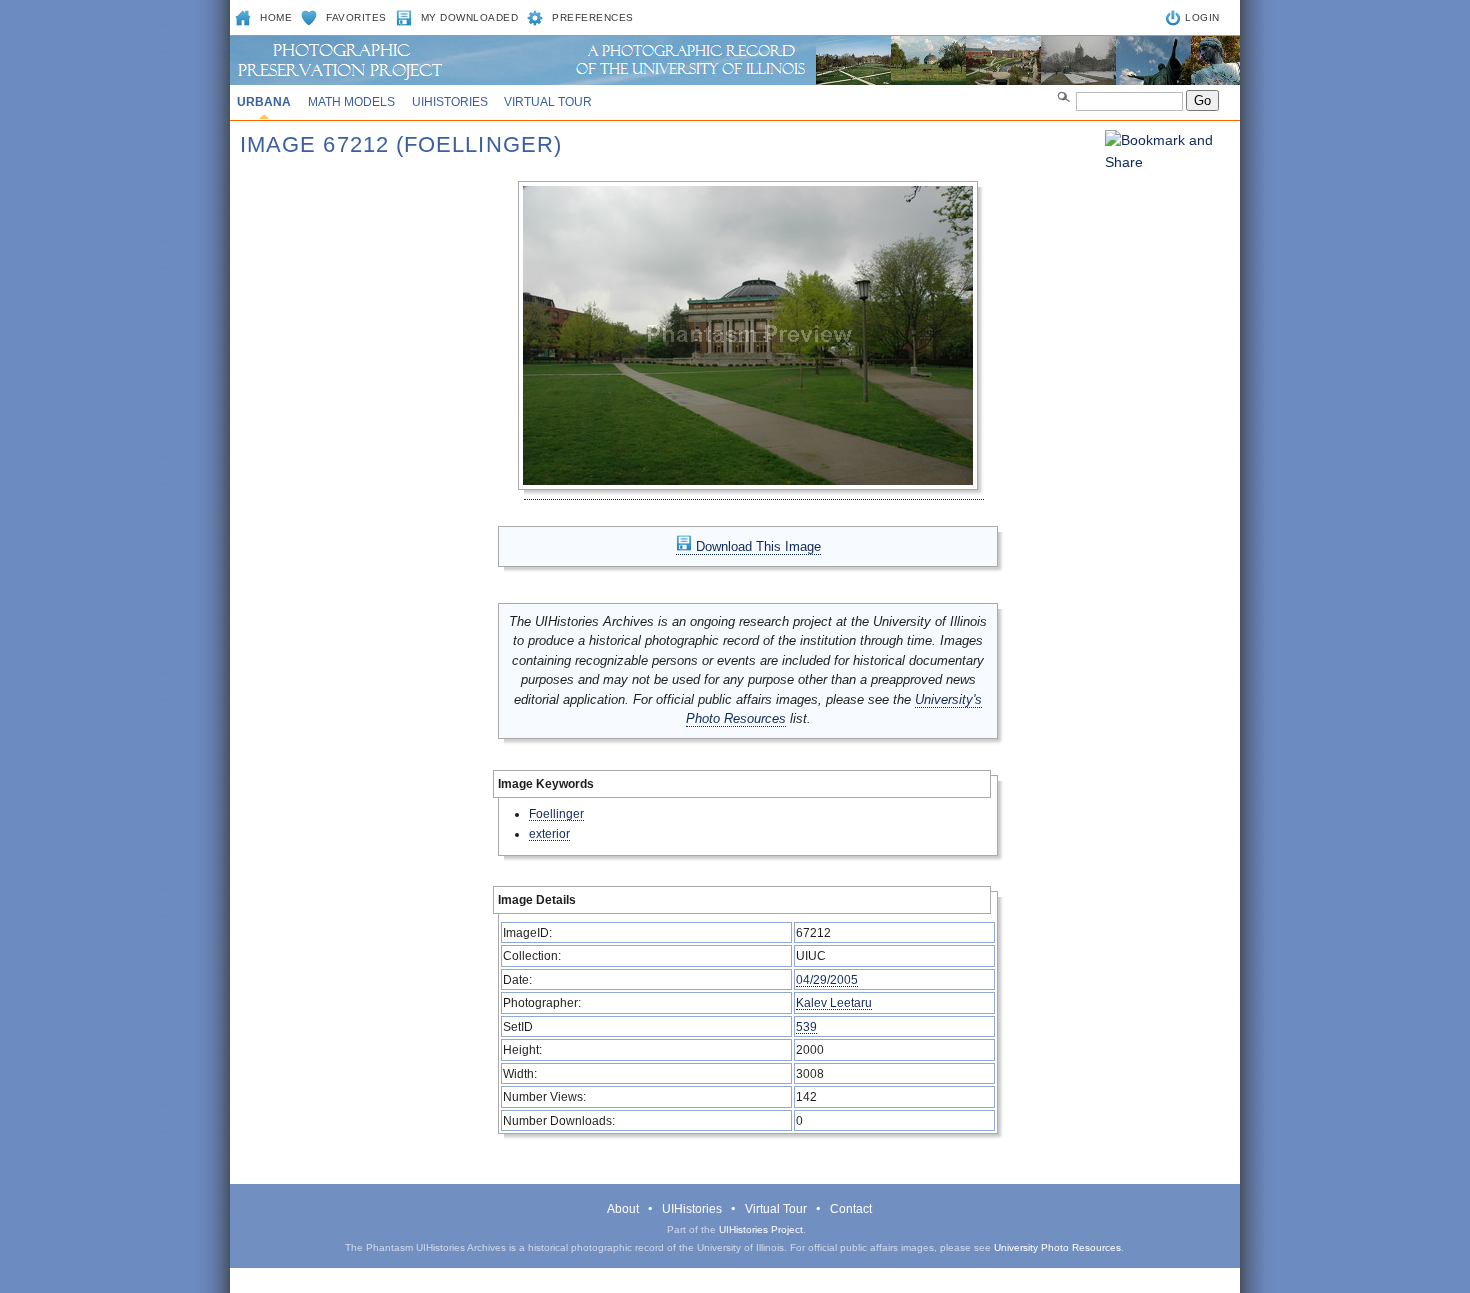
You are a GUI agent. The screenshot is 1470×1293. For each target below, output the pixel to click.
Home (276, 17)
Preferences (593, 17)
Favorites (356, 17)
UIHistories (450, 102)
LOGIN (1202, 17)
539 (806, 1026)
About (623, 1209)
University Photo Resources (1057, 1247)
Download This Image (756, 546)
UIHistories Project (761, 1229)
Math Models (351, 102)
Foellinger (556, 813)
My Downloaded (470, 17)
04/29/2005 (827, 979)
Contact (851, 1209)
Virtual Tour (548, 102)
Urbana (264, 102)
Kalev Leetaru (834, 1002)
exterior (549, 833)
